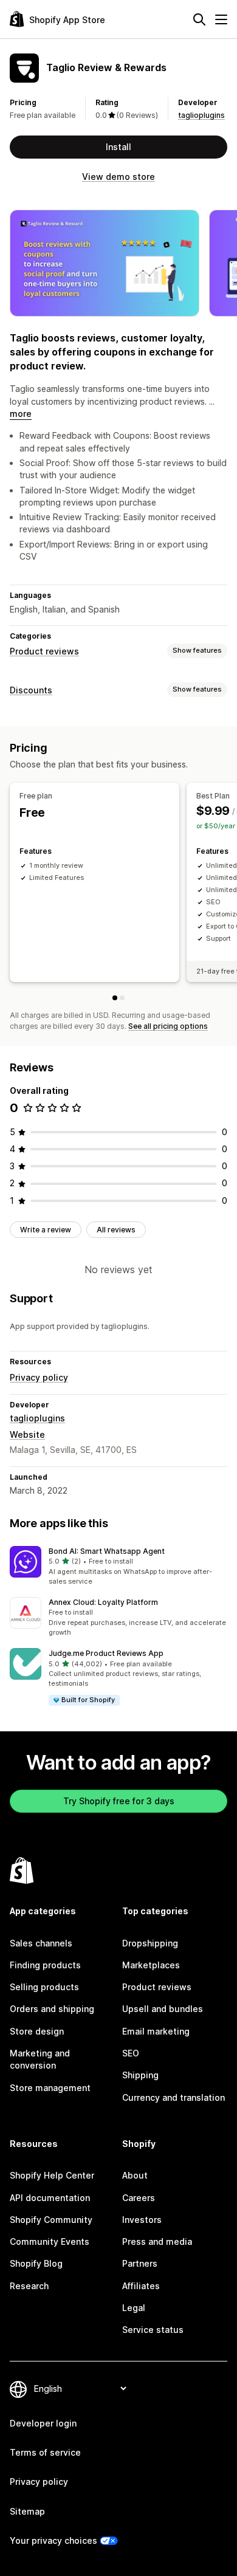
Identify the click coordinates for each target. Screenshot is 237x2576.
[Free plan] (115, 998)
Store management (50, 2088)
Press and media (157, 2241)
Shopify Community (51, 2220)
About (135, 2175)
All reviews (116, 1230)
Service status (153, 2330)
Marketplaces (151, 1965)
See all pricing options (168, 1026)
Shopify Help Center (52, 2175)
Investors (142, 2220)
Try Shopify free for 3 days (119, 1801)
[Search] (199, 19)
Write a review (46, 1230)
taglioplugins (201, 115)
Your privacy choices (53, 2540)
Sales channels (41, 1943)
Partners (140, 2263)
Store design (37, 2031)
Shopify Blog (36, 2263)
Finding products (45, 1965)
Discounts (31, 690)
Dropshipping (150, 1943)
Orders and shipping (52, 2009)
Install (118, 147)
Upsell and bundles (163, 2009)
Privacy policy (39, 1377)
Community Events (50, 2241)
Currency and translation (173, 2097)
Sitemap (27, 2511)
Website (27, 1434)
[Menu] (221, 19)
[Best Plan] (122, 998)
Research (29, 2286)
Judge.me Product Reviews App (106, 1653)
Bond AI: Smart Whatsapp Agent (107, 1551)
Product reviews (44, 651)
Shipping (140, 2075)
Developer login (43, 2423)
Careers (139, 2198)
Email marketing (156, 2031)
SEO (131, 2053)
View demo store (118, 177)
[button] (118, 1567)
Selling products (44, 1987)
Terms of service (45, 2452)
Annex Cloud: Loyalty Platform (103, 1602)
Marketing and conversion (40, 2059)
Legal (134, 2308)
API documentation (50, 2198)
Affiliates (141, 2286)
